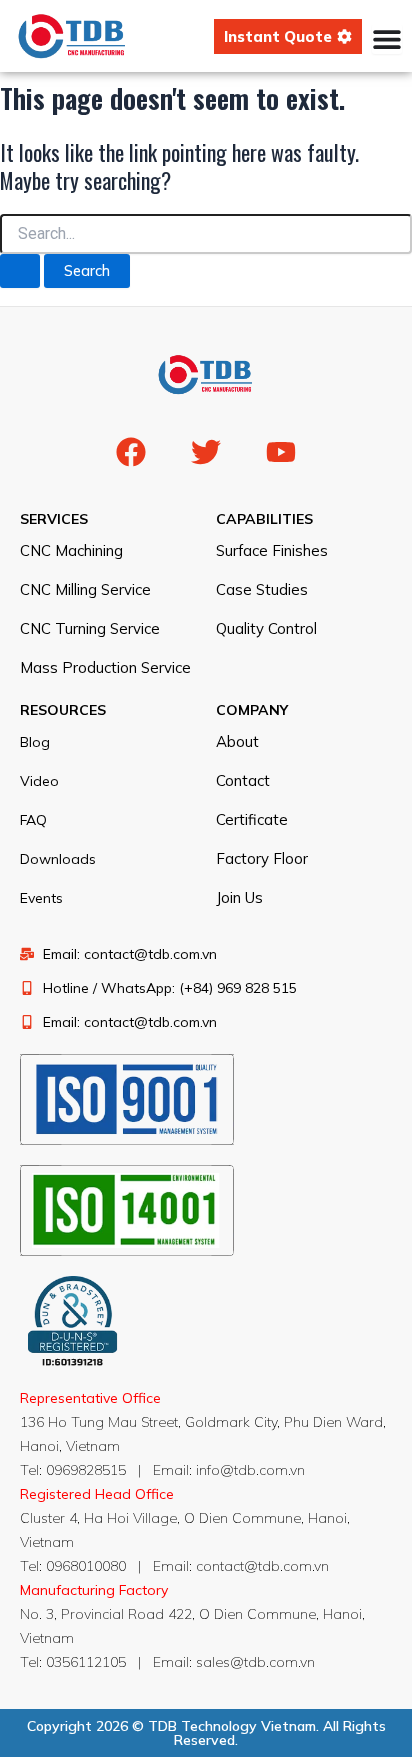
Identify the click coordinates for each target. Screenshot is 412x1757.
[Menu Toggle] (387, 39)
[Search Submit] (20, 271)
